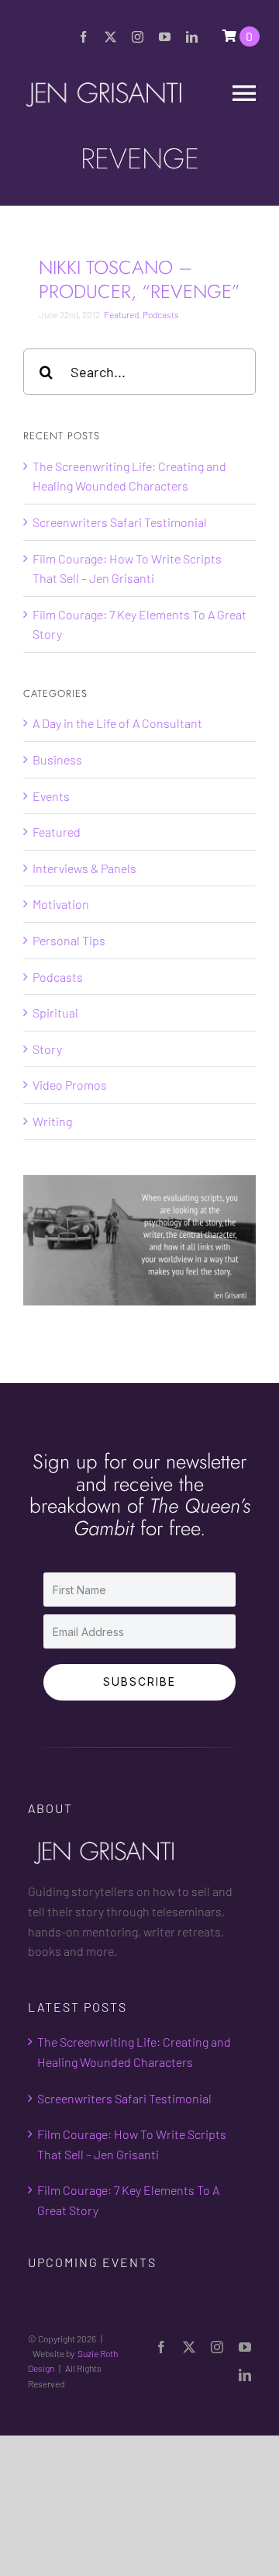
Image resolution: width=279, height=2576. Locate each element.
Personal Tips (69, 940)
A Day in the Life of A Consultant (117, 723)
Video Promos (70, 1085)
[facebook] (83, 37)
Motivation (61, 904)
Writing (52, 1121)
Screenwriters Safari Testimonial (120, 522)
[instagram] (138, 37)
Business (57, 759)
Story (47, 1049)
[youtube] (165, 37)
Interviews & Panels (84, 868)
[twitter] (110, 37)
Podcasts (161, 314)
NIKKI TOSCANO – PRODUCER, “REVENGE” (139, 279)
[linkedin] (192, 37)
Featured (121, 314)
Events (51, 796)
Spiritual (55, 1012)
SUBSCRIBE (139, 1682)
